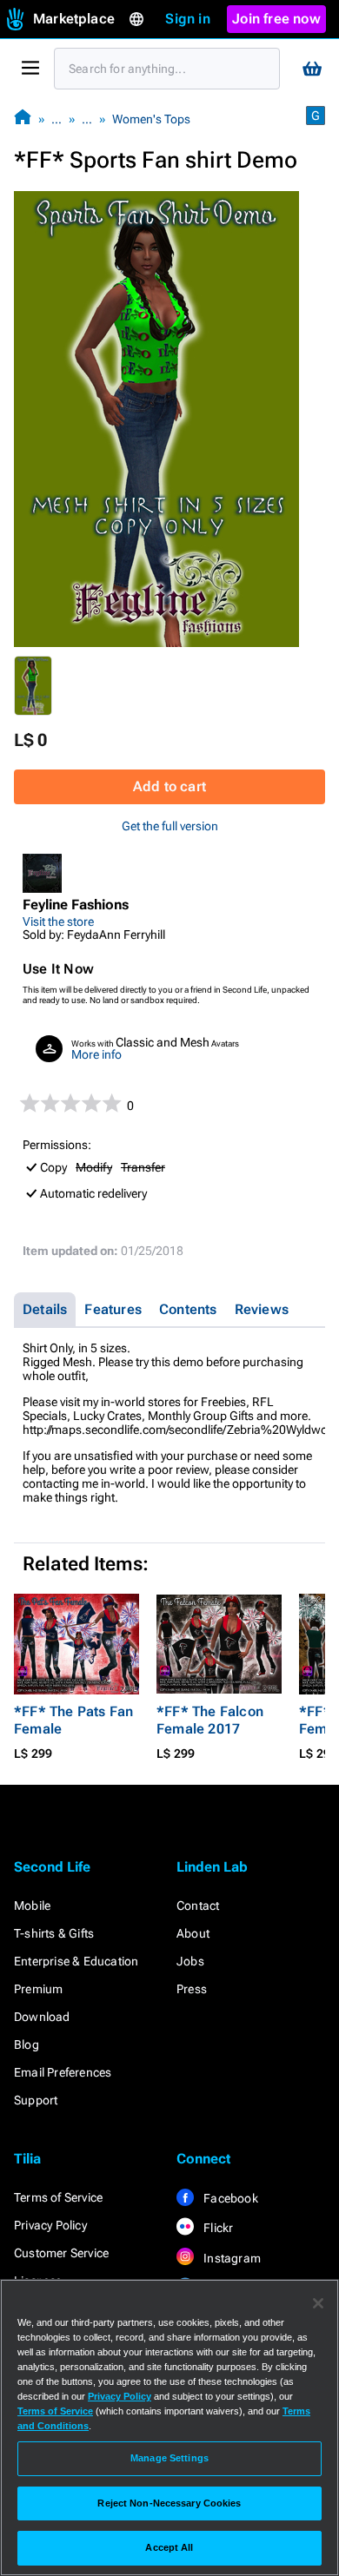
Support (36, 2100)
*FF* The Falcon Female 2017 (210, 1720)
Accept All (169, 2547)
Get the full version (170, 826)
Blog (27, 2044)
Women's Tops (151, 119)
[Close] (318, 2303)
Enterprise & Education (76, 1961)
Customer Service (61, 2253)
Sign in (187, 19)
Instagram (231, 2258)
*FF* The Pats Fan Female (73, 1720)
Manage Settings (169, 2458)
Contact (198, 1906)
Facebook (229, 2198)
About (193, 1933)
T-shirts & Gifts (54, 1933)
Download (42, 2017)
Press (192, 1989)
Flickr (217, 2228)
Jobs (190, 1961)
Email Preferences (63, 2072)
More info (96, 1054)
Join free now (276, 19)
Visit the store (58, 921)
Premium (38, 1989)
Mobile (32, 1906)
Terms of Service (58, 2197)
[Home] (23, 119)
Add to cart (169, 786)
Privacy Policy (50, 2225)
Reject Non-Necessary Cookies (169, 2503)
